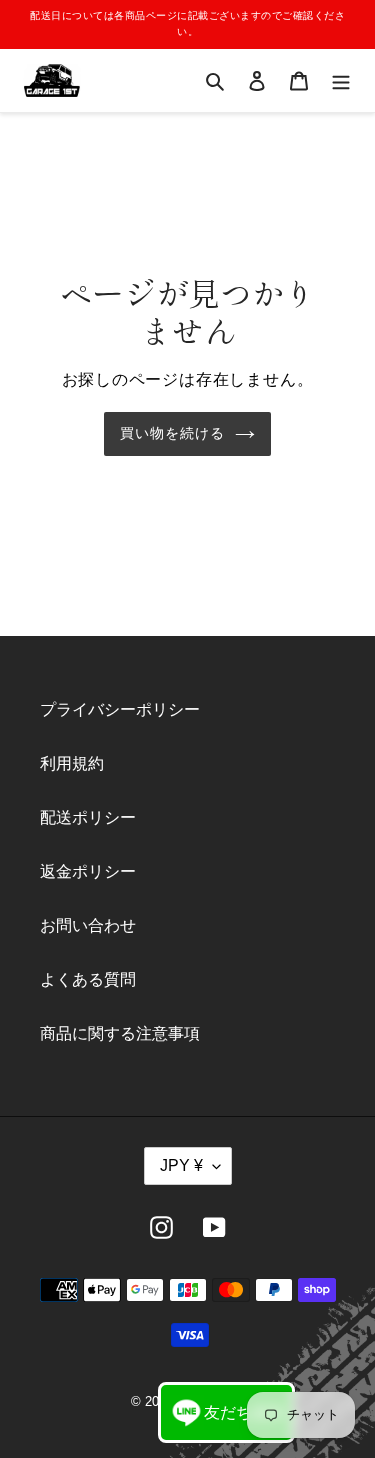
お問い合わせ (88, 925)
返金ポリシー (88, 871)
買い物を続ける (173, 433)
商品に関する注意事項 (120, 1033)
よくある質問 (88, 979)
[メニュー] (341, 81)
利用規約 (72, 763)
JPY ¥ (181, 1165)
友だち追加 (244, 1412)
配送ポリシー (88, 817)
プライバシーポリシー (120, 709)
